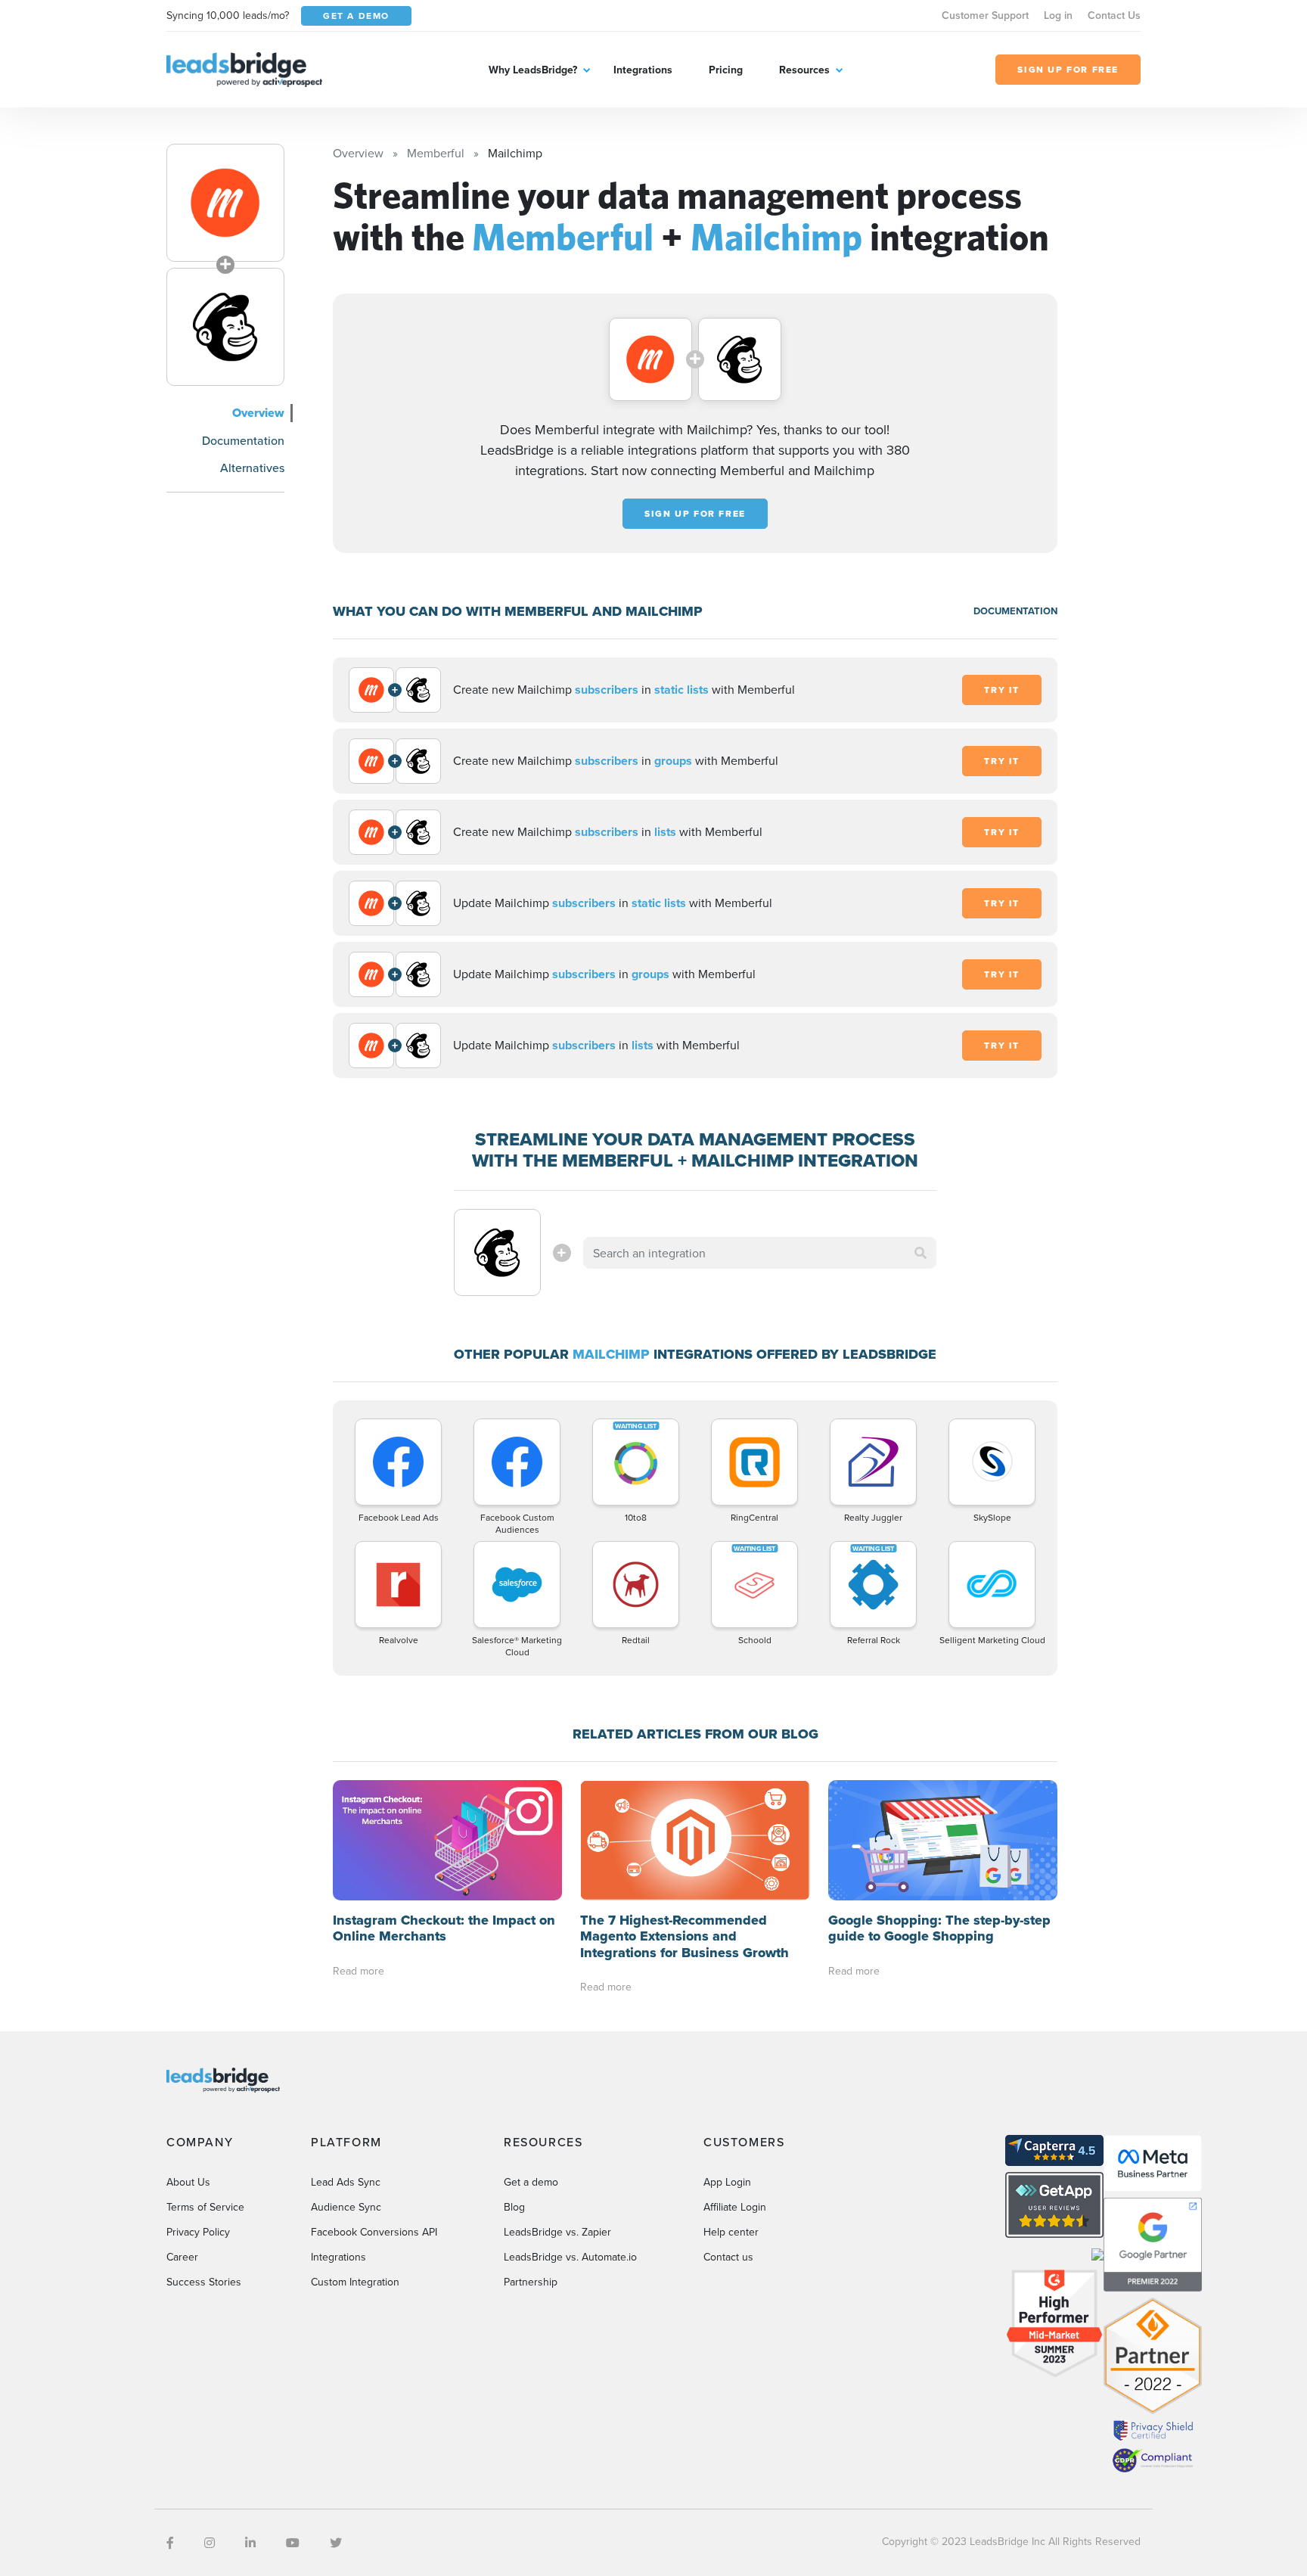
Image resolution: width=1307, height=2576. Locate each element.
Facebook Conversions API (374, 2232)
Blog (514, 2207)
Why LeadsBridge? (533, 70)
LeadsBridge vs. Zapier (557, 2232)
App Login (727, 2182)
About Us (188, 2182)
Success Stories (204, 2282)
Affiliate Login (735, 2207)
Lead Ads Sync (346, 2182)
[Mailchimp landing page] (225, 327)
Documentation (243, 440)
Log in (1058, 15)
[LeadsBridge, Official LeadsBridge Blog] (244, 68)
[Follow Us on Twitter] (336, 2543)
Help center (731, 2232)
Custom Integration (355, 2282)
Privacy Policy (198, 2232)
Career (182, 2257)
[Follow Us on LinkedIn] (250, 2543)
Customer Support (985, 15)
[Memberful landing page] (225, 203)
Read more (359, 1971)
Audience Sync (346, 2207)
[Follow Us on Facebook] (170, 2543)
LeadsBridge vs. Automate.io (570, 2257)
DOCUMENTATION (1015, 611)
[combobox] (760, 1253)
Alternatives (252, 468)
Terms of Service (205, 2207)
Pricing (726, 70)
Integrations (643, 70)
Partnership (531, 2282)
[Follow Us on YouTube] (293, 2543)
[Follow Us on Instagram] (210, 2543)
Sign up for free (695, 514)
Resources (804, 70)
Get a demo (531, 2182)
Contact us (728, 2257)
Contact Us (1114, 15)
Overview (258, 413)
